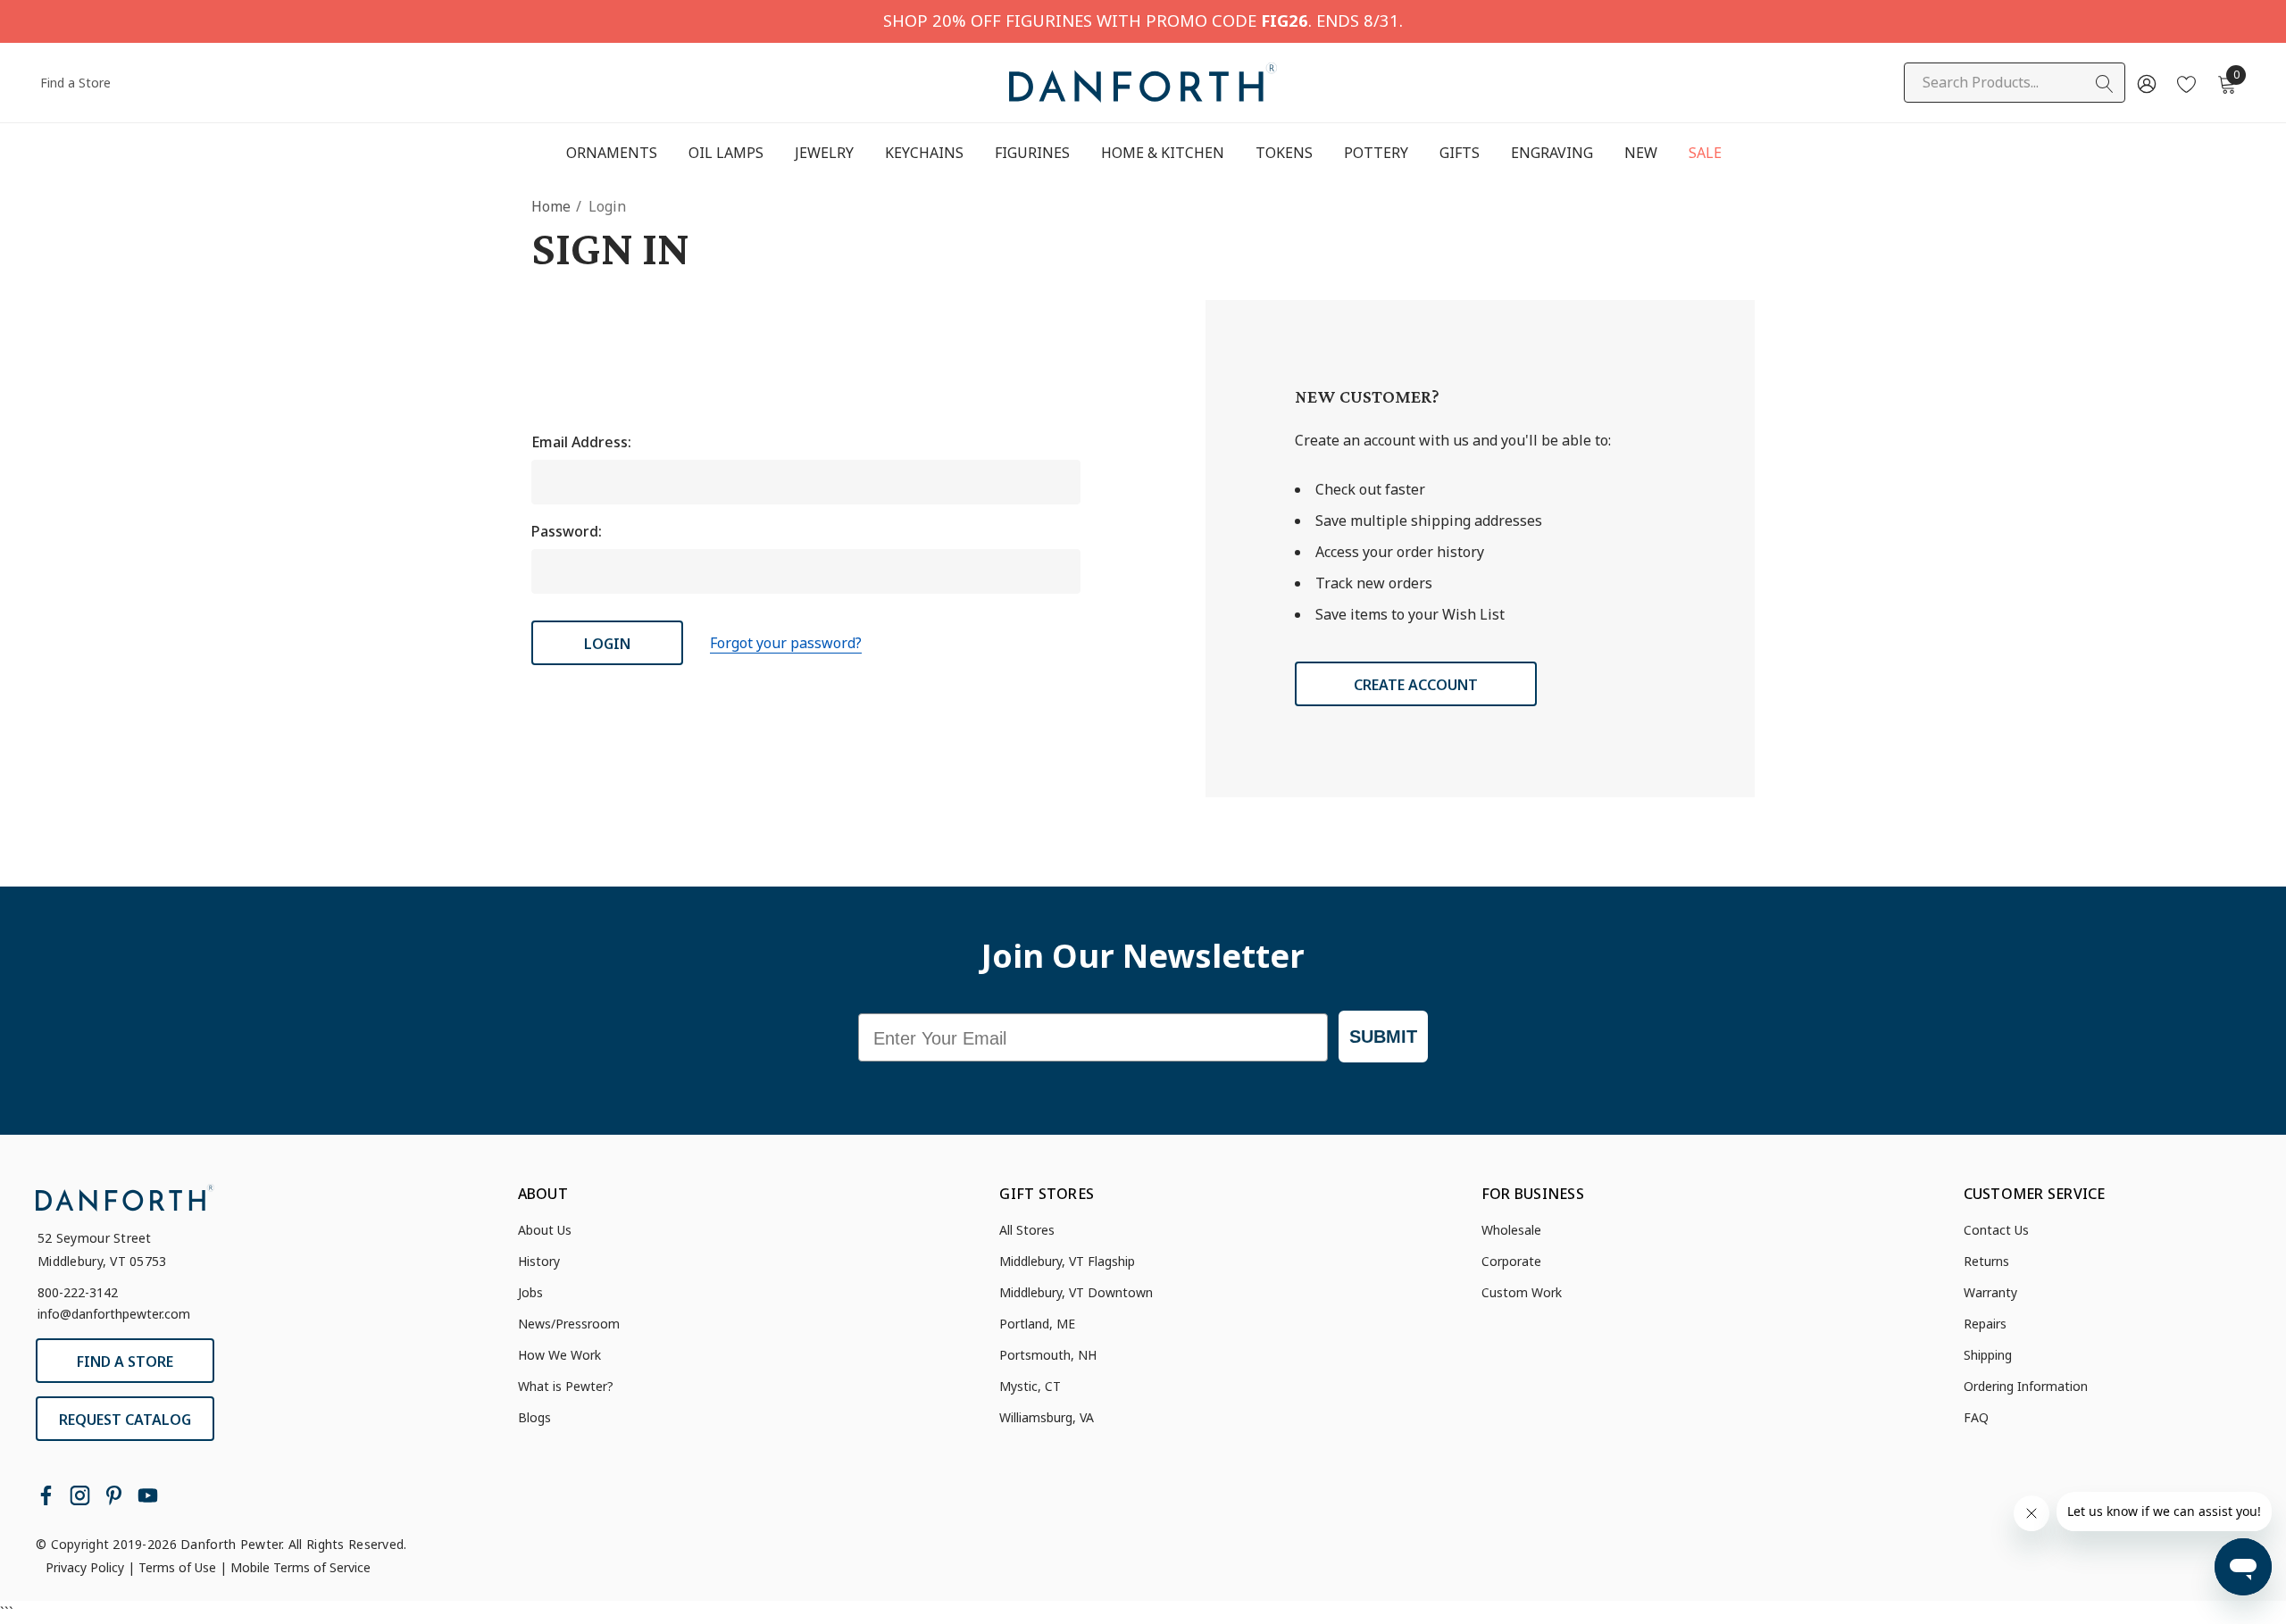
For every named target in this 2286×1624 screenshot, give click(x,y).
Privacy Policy (85, 1567)
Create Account (1416, 685)
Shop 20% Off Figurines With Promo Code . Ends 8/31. (1143, 20)
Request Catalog (125, 1420)
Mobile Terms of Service (300, 1567)
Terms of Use (177, 1567)
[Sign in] (2145, 83)
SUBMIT (1383, 1037)
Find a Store (75, 83)
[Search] (2105, 84)
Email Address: (581, 442)
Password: (567, 531)
